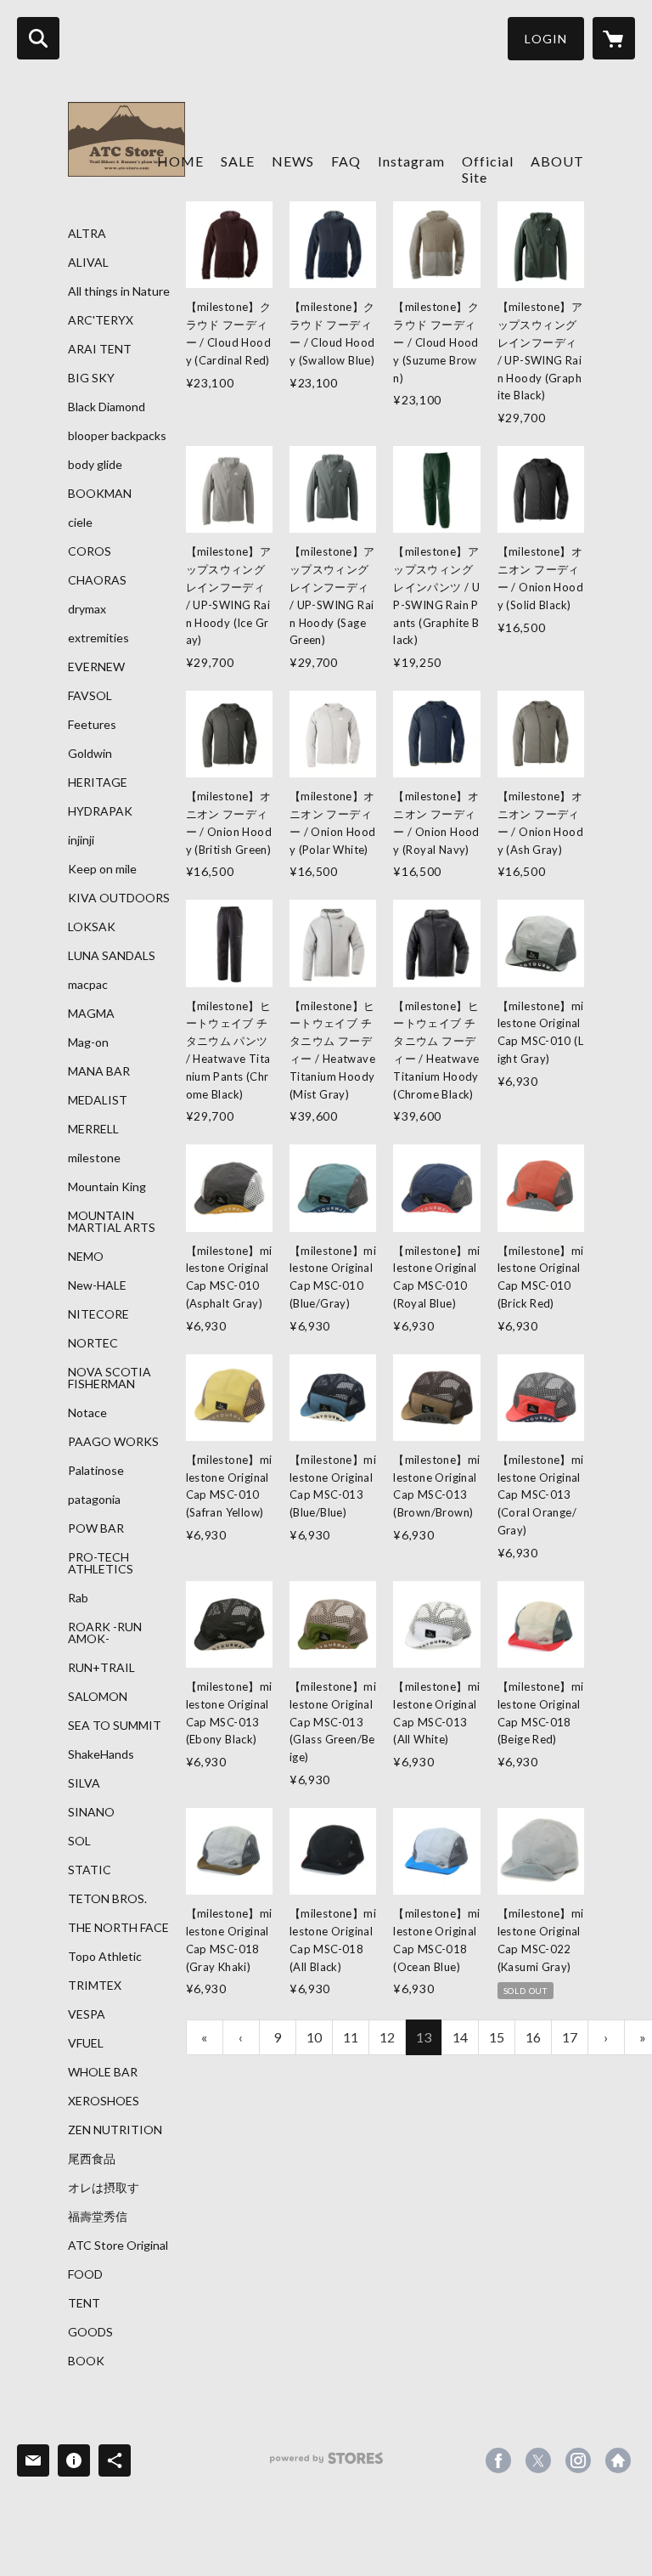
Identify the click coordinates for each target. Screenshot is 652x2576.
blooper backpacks (117, 436)
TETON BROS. (107, 1899)
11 (351, 2037)
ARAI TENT (100, 349)
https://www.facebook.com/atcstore (498, 2460)
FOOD (85, 2274)
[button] (546, 39)
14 (460, 2037)
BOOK (86, 2361)
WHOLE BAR (103, 2072)
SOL (79, 1841)
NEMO (86, 1257)
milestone (94, 1158)
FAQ (346, 161)
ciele (80, 523)
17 (570, 2037)
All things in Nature (119, 291)
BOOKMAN (100, 494)
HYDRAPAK (100, 811)
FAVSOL (90, 696)
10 (314, 2037)
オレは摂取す (104, 2188)
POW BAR (96, 1528)
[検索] (38, 38)
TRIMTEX (95, 1986)
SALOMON (98, 1697)
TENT (84, 2303)
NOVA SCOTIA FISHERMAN (110, 1378)
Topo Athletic (105, 1957)
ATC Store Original (118, 2246)
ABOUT (557, 161)
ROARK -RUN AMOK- (105, 1633)
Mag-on (88, 1042)
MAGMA (91, 1014)
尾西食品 (92, 2159)
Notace (87, 1413)
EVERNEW (96, 667)
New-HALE (97, 1285)
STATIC (90, 1870)
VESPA (87, 2014)
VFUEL (86, 2043)
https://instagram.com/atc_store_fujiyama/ (578, 2460)
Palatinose (96, 1471)
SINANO (91, 1812)
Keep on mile (102, 869)
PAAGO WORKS (113, 1442)
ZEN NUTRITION (115, 2130)
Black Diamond (107, 407)
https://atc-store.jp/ (618, 2460)
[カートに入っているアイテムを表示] (614, 38)
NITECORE (98, 1314)
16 (533, 2037)
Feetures (92, 725)
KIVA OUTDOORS (119, 898)
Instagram (411, 161)
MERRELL (93, 1129)
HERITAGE (98, 782)
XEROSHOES (104, 2101)
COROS (90, 551)
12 (387, 2037)
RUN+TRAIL (101, 1668)
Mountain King (107, 1187)
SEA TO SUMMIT (115, 1726)
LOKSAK (92, 927)
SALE (238, 161)
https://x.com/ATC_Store (538, 2460)
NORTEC (93, 1343)
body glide (95, 465)
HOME (180, 161)
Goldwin (90, 754)
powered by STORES (326, 2464)
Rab (78, 1598)
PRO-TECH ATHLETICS (101, 1563)
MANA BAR (99, 1071)
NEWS (293, 161)
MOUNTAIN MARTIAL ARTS (112, 1222)
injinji (81, 840)
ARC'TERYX (101, 320)
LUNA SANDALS (112, 956)
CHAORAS (97, 580)
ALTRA (87, 234)
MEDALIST (98, 1100)
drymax (87, 609)
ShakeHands (101, 1754)
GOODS (90, 2332)
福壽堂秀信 (98, 2217)
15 (497, 2037)
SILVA (84, 1783)
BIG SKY (91, 378)
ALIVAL (88, 263)
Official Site (488, 169)
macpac (88, 985)
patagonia (94, 1500)
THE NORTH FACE (118, 1928)
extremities (98, 638)
